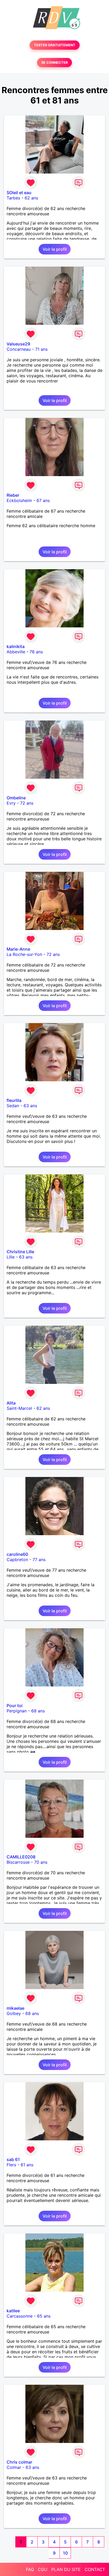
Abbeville (16, 652)
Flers (11, 2165)
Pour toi (15, 1706)
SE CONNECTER (54, 63)
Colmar (14, 2467)
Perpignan (17, 1711)
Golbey (14, 2013)
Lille (11, 1257)
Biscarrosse (18, 1862)
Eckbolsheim (19, 500)
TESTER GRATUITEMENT (55, 45)
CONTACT (95, 2569)
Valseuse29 (18, 344)
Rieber (13, 495)
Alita (11, 1403)
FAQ (30, 2569)
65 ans (44, 2316)
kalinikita (16, 646)
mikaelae (15, 2008)
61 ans (27, 2165)
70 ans (41, 1862)
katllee (13, 2311)
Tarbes (13, 198)
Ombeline (16, 798)
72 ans (27, 803)
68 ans (38, 1711)
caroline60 (17, 1554)
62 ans (31, 198)
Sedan (13, 1106)
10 (65, 2553)
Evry (11, 803)
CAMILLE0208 (21, 1857)
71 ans (41, 349)
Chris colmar (19, 2462)
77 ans (39, 1560)
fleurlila (14, 1100)
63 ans (30, 1106)
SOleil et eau (19, 193)
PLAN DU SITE (66, 2569)
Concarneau (19, 349)
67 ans (43, 500)
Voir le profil (55, 249)
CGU (43, 2569)
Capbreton (17, 1560)
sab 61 (13, 2159)
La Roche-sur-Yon (24, 954)
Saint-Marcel (19, 1408)
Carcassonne (20, 2316)
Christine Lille (20, 1252)
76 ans (36, 652)
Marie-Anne (18, 949)
